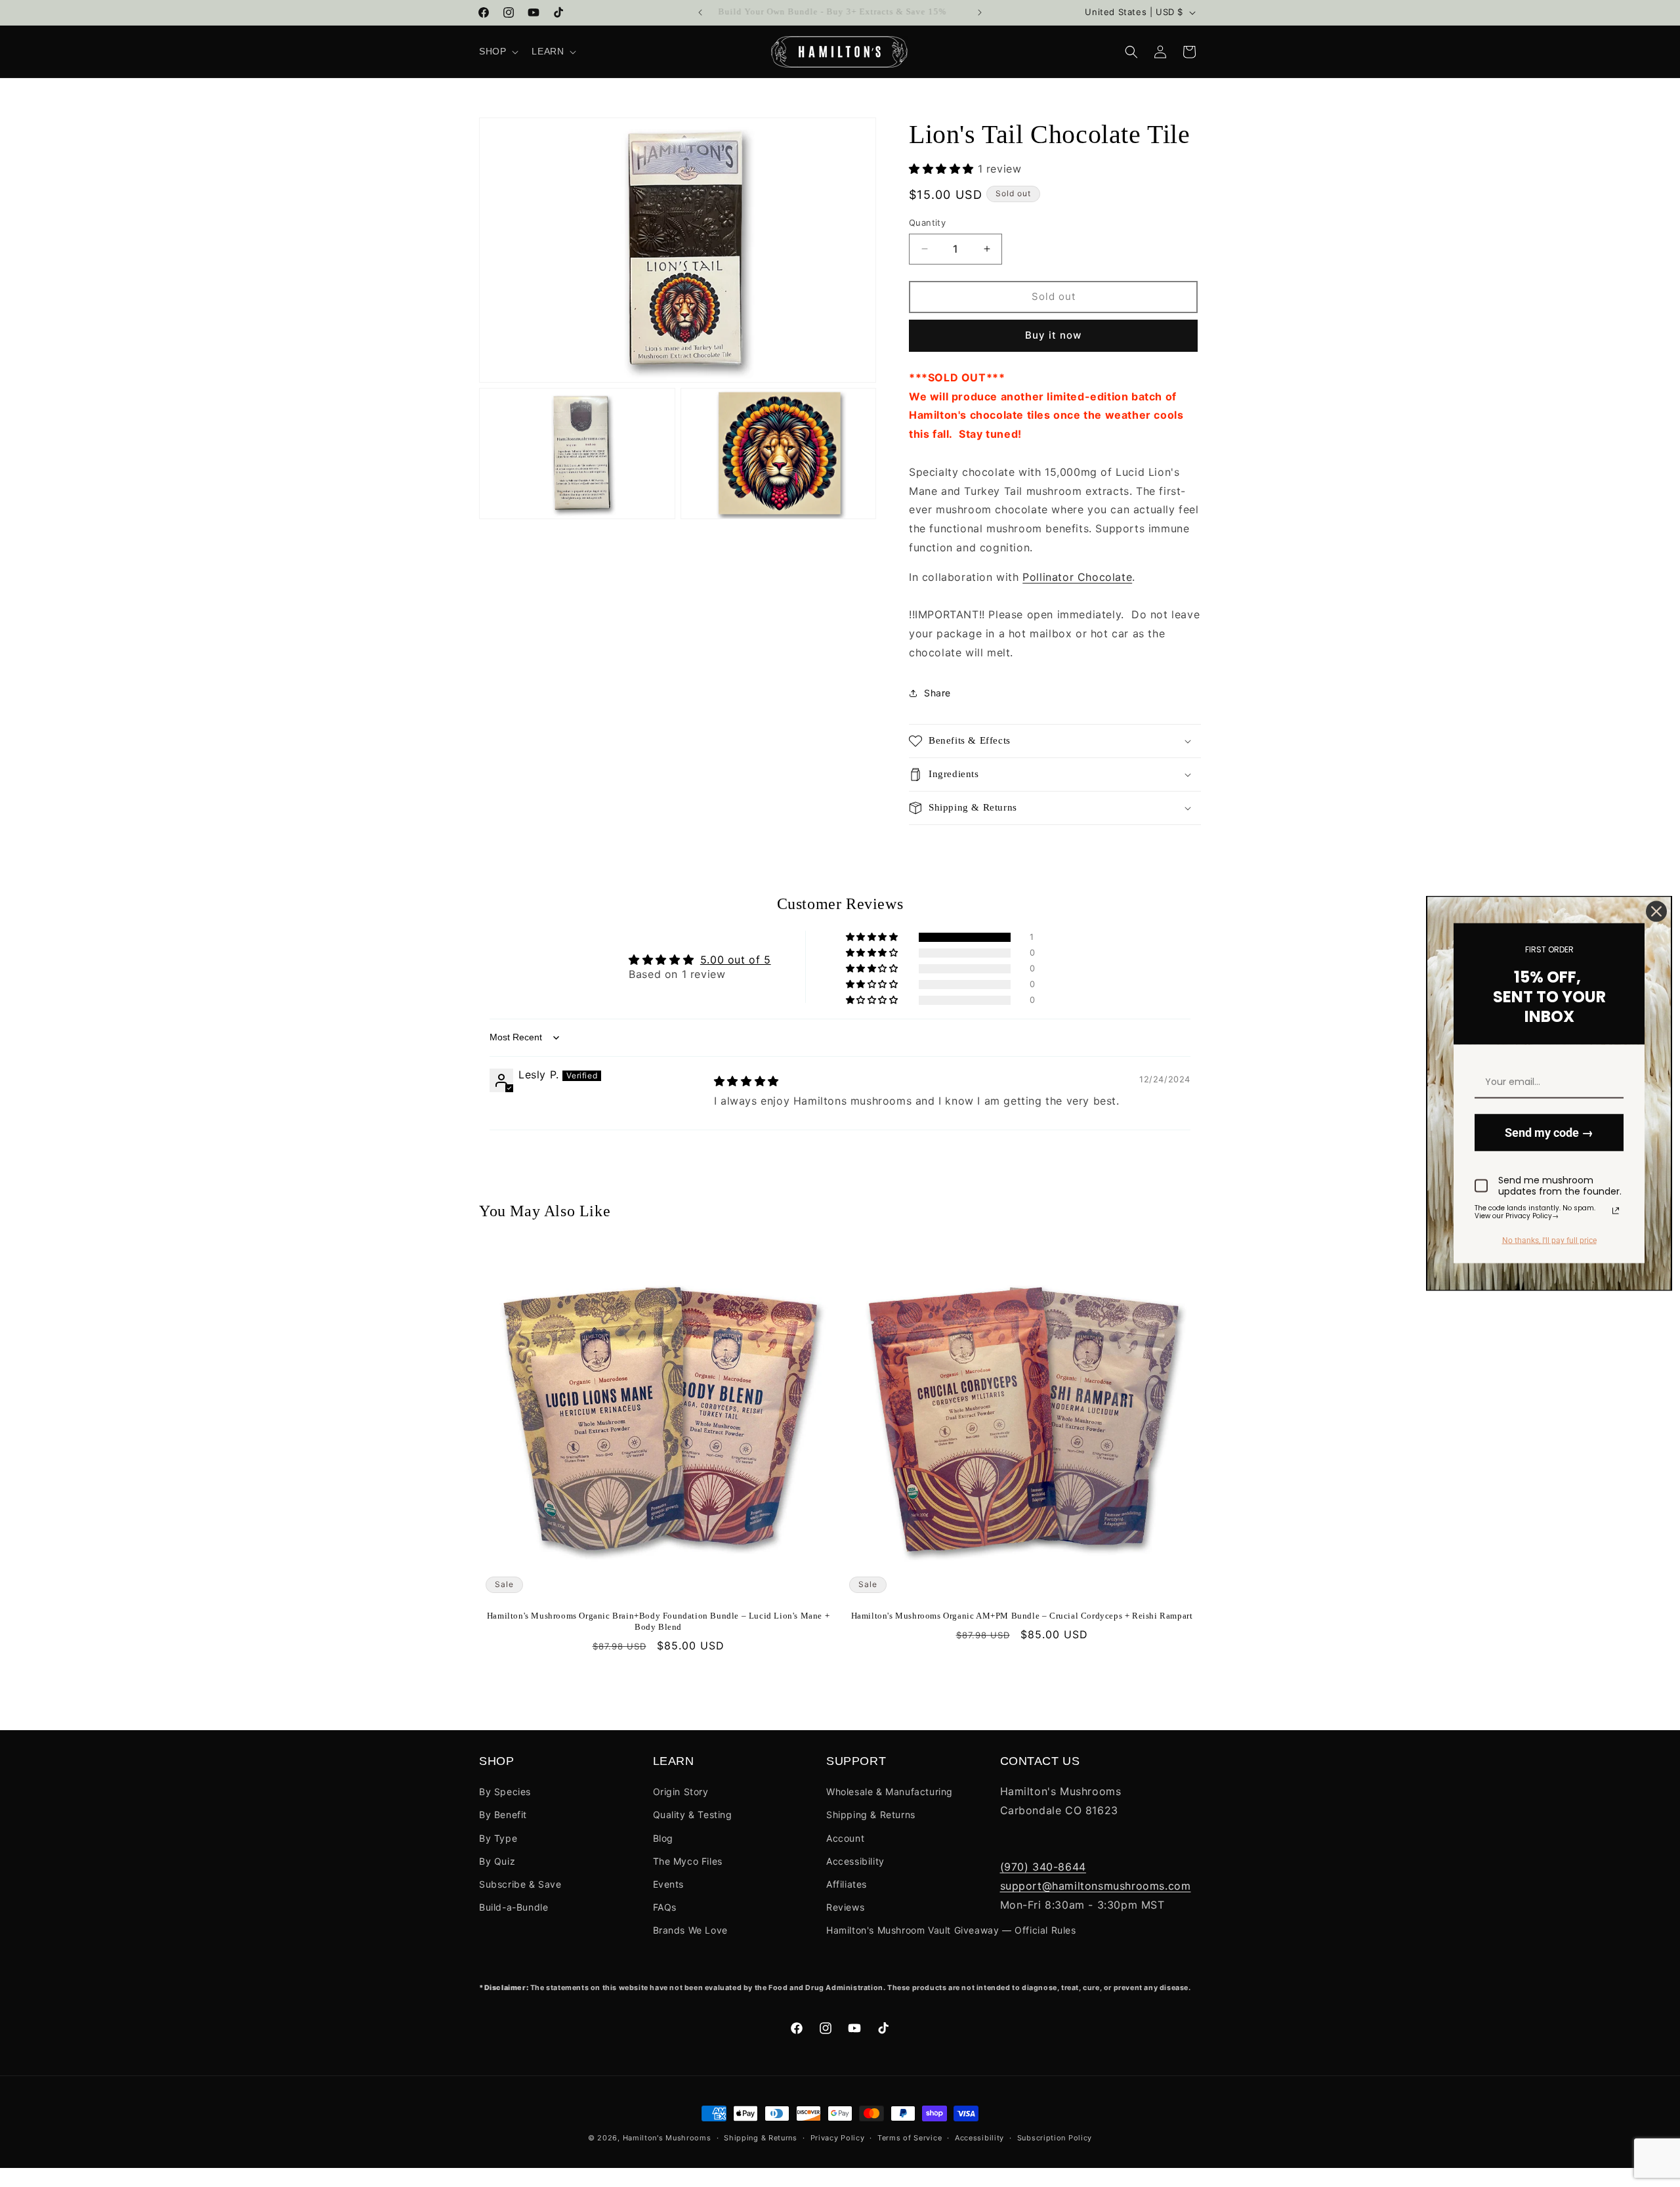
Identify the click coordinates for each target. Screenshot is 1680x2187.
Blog (663, 1838)
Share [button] (937, 693)
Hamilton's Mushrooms (667, 2138)
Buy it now (1053, 335)
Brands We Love (690, 1930)
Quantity (927, 223)
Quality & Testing (693, 1815)
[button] (497, 51)
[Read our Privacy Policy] (1616, 1210)
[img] (746, 1081)
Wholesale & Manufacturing (890, 1792)
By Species (505, 1792)
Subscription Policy (1055, 2138)
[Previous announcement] (700, 12)
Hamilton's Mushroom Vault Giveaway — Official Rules (951, 1930)
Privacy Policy (838, 2138)
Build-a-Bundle (514, 1907)
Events (669, 1884)
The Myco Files (688, 1861)
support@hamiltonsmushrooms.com (1096, 1886)
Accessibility (855, 1861)
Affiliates (847, 1884)
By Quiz (497, 1861)
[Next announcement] (980, 12)
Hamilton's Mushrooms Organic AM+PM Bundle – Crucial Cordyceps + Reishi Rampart (1022, 1616)
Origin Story (681, 1792)
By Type (498, 1838)
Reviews (845, 1907)
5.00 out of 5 (736, 960)
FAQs (665, 1907)
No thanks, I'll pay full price (1549, 1241)
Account (845, 1838)
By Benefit (503, 1815)
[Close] (1656, 912)
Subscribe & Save (520, 1884)
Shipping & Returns (871, 1815)
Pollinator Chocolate (1077, 577)
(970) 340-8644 (1043, 1867)
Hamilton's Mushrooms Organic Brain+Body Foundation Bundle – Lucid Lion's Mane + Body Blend (658, 1621)
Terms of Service (910, 2138)
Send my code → (1549, 1133)
